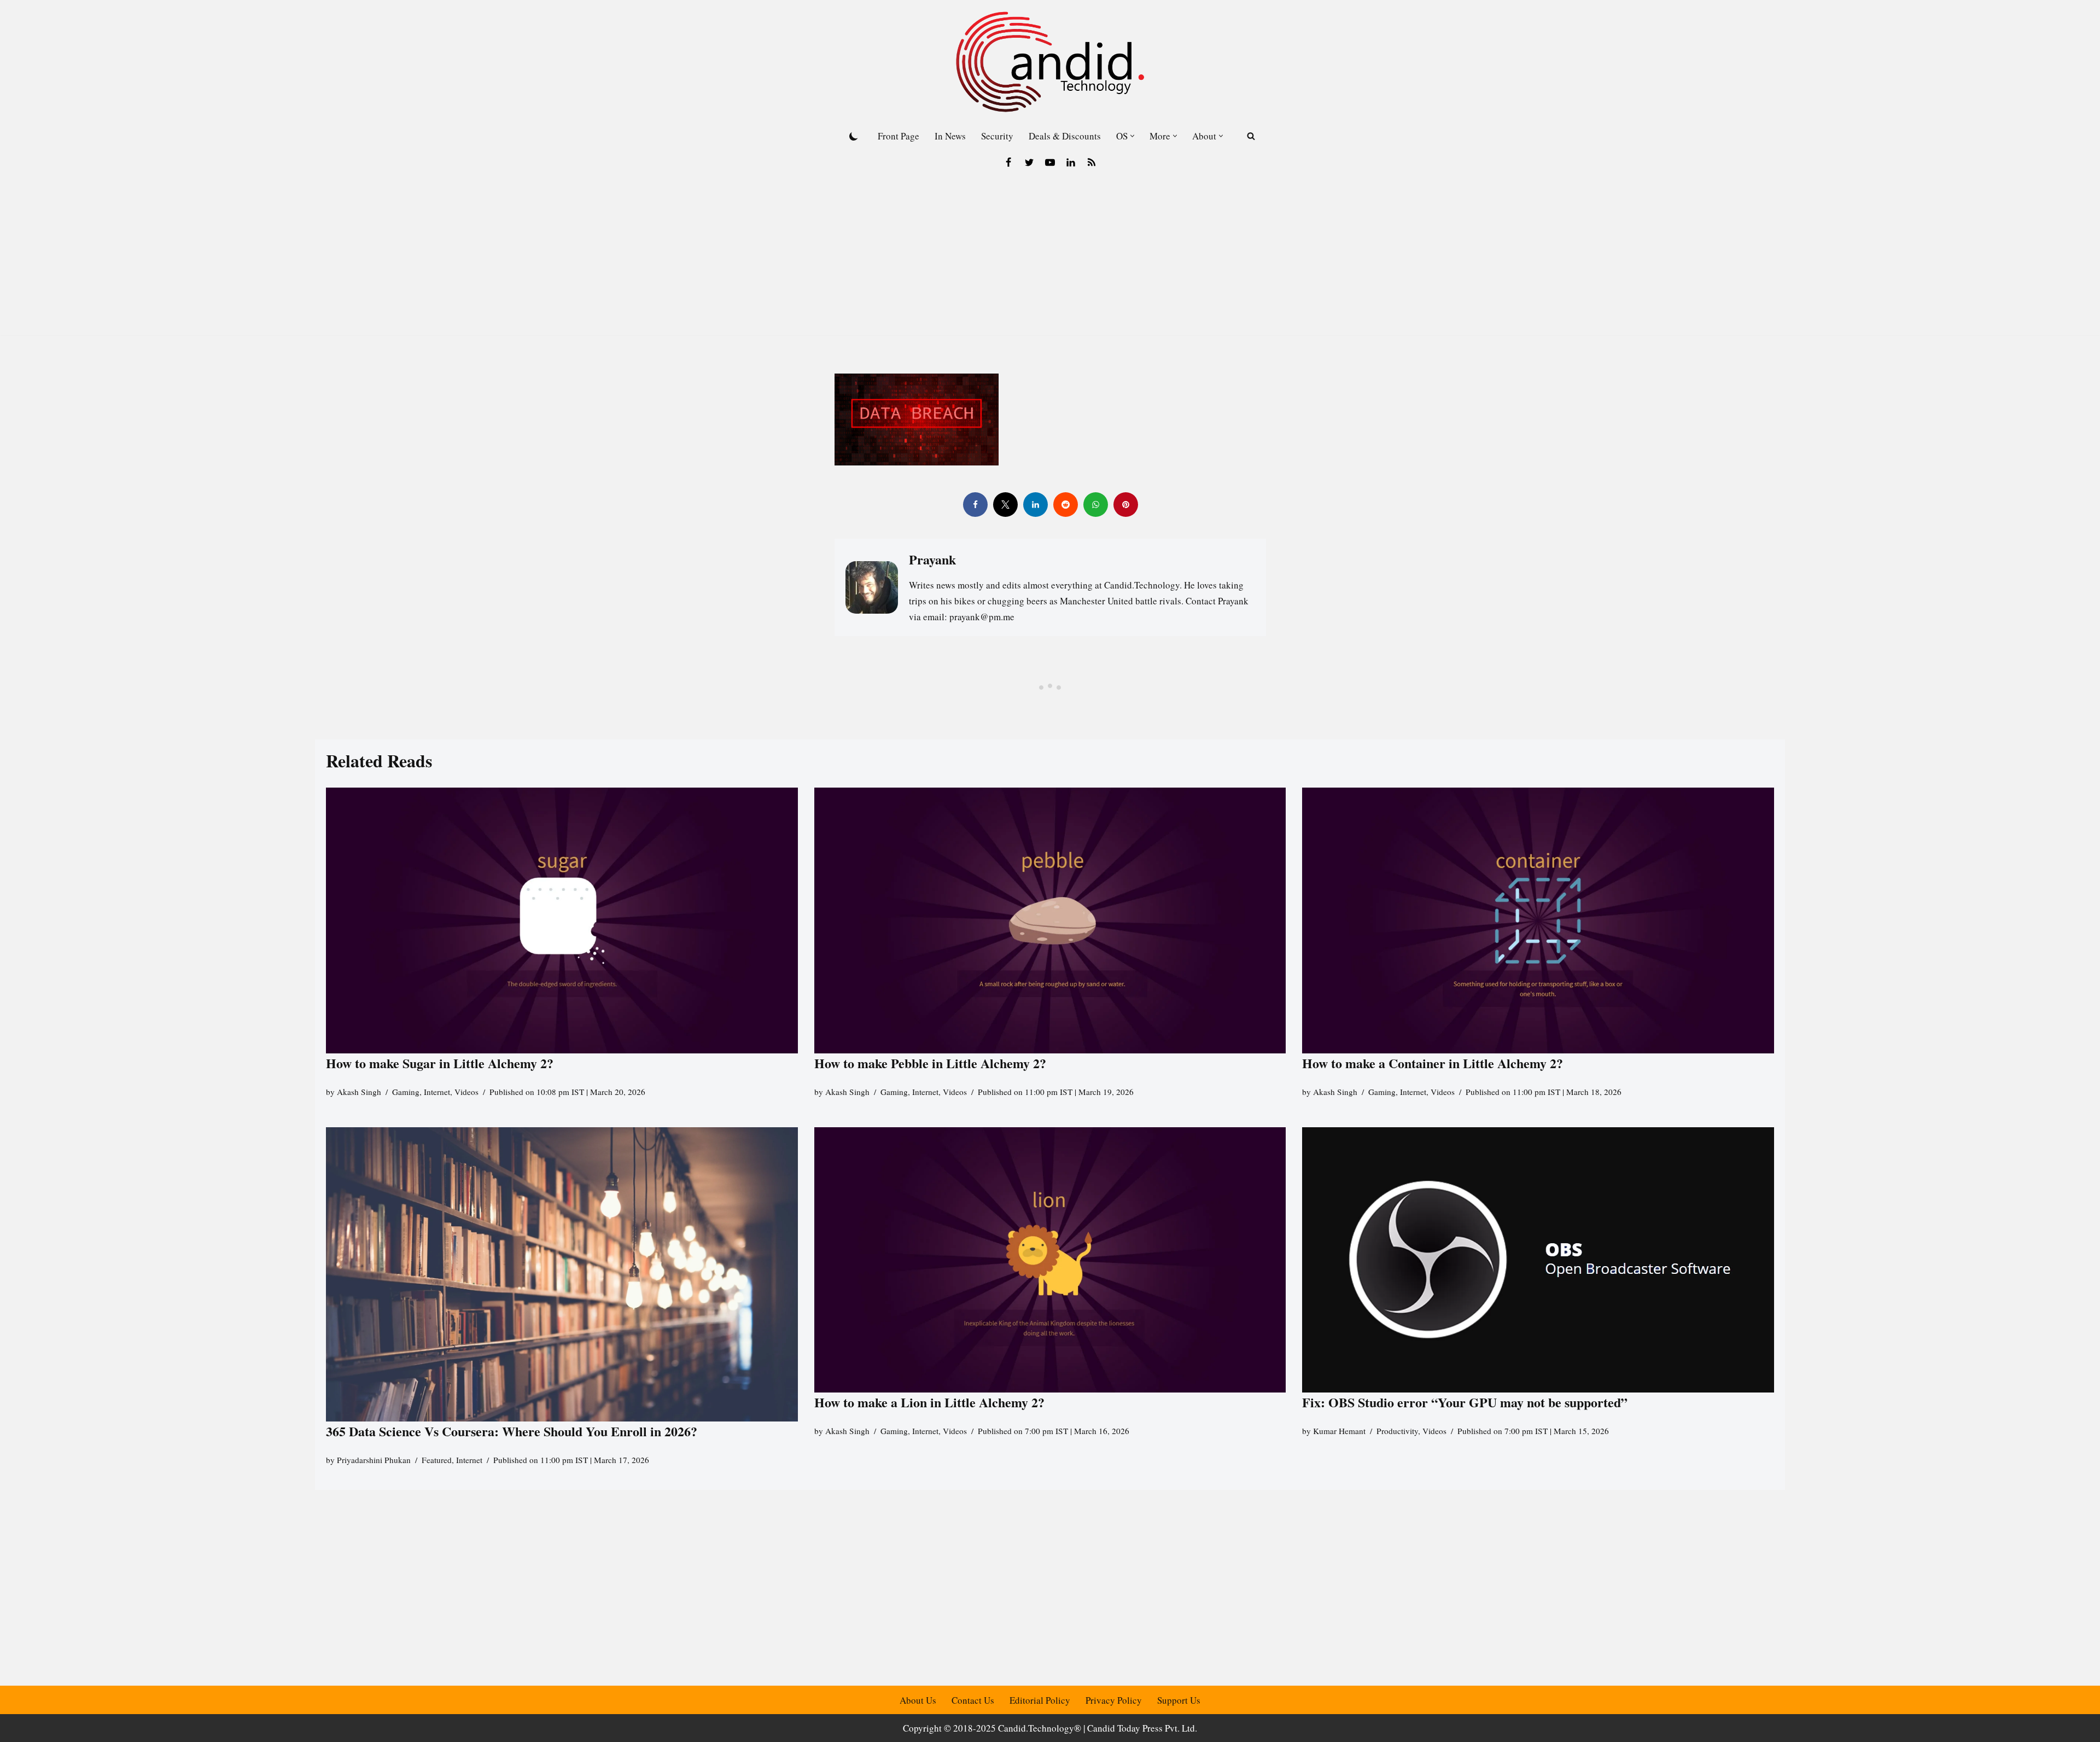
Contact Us (973, 1700)
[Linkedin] (1071, 162)
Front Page (899, 136)
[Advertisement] (1050, 259)
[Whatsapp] (1095, 505)
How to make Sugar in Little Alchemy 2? (440, 1063)
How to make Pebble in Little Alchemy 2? (930, 1063)
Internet (437, 1092)
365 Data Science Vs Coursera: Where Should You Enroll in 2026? (512, 1431)
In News (950, 136)
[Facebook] (1008, 162)
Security (997, 136)
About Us (918, 1700)
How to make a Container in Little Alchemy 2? (1433, 1063)
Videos (466, 1092)
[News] (1092, 162)
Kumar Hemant (1339, 1431)
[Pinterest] (1125, 505)
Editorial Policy (1040, 1700)
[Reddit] (1065, 505)
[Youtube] (1050, 162)
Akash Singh (359, 1092)
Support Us (1179, 1700)
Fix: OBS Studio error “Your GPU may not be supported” (1467, 1402)
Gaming (406, 1092)
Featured (437, 1460)
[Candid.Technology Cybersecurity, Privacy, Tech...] (1050, 62)
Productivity (1397, 1431)
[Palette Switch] (854, 136)
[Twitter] (1029, 162)
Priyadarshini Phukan (374, 1460)
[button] (1132, 136)
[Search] (1251, 136)
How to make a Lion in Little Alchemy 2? (929, 1402)
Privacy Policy (1114, 1700)
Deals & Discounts (1065, 136)
